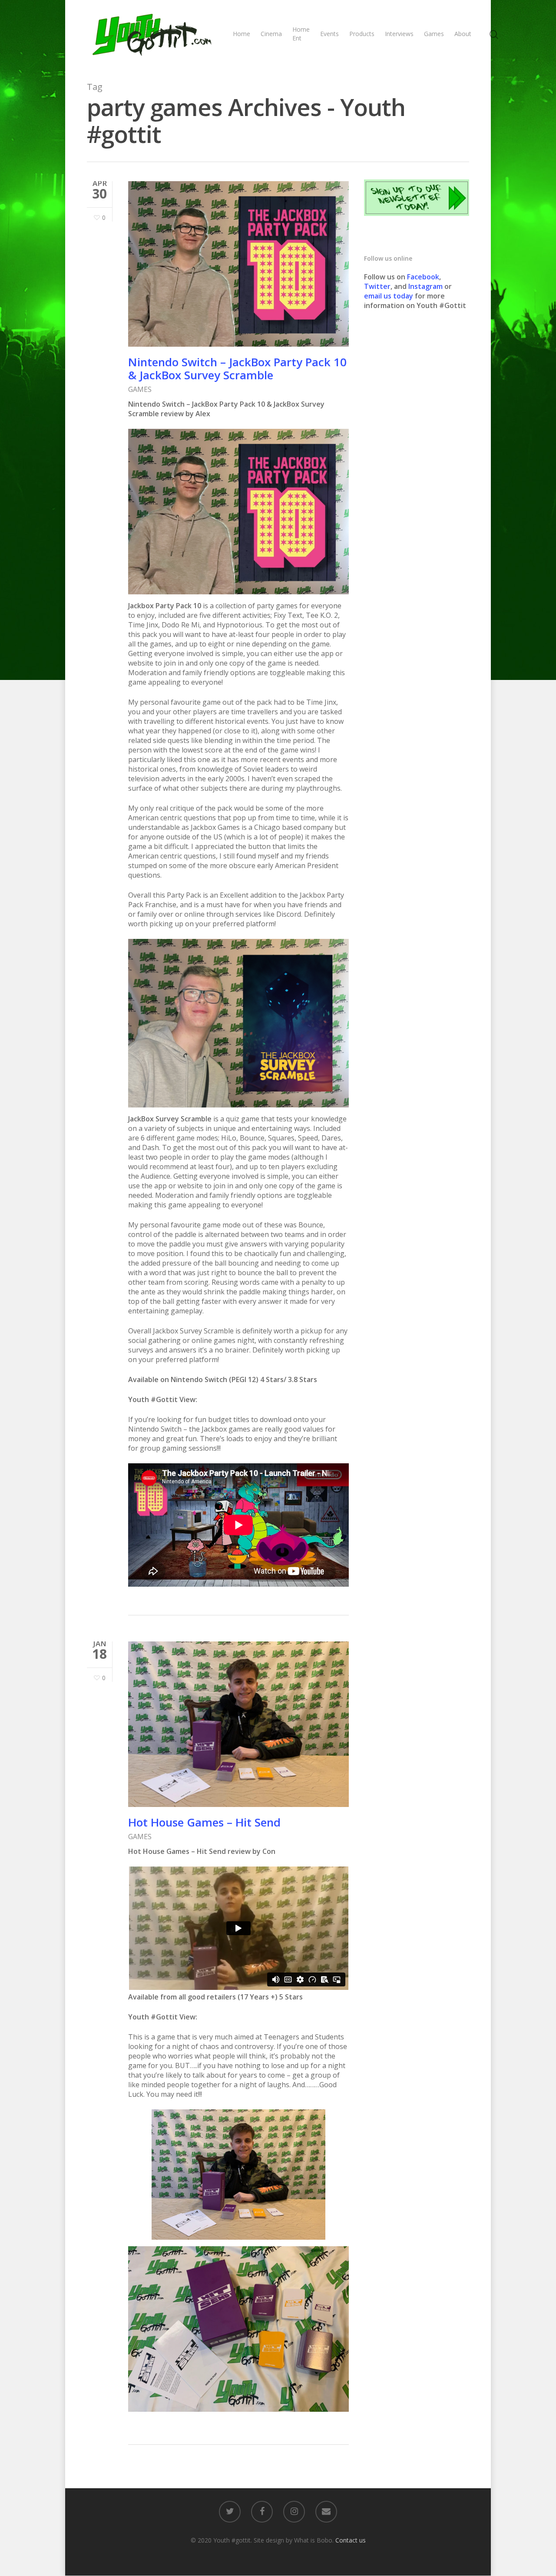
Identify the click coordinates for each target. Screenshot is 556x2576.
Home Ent (301, 34)
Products (362, 34)
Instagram (426, 286)
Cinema (271, 34)
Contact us (351, 2540)
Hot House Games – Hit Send (204, 1822)
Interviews (399, 34)
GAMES (140, 389)
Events (329, 34)
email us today (389, 296)
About (463, 34)
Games (434, 34)
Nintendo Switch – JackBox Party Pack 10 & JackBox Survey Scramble (237, 368)
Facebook (423, 277)
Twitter (377, 286)
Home (242, 34)
